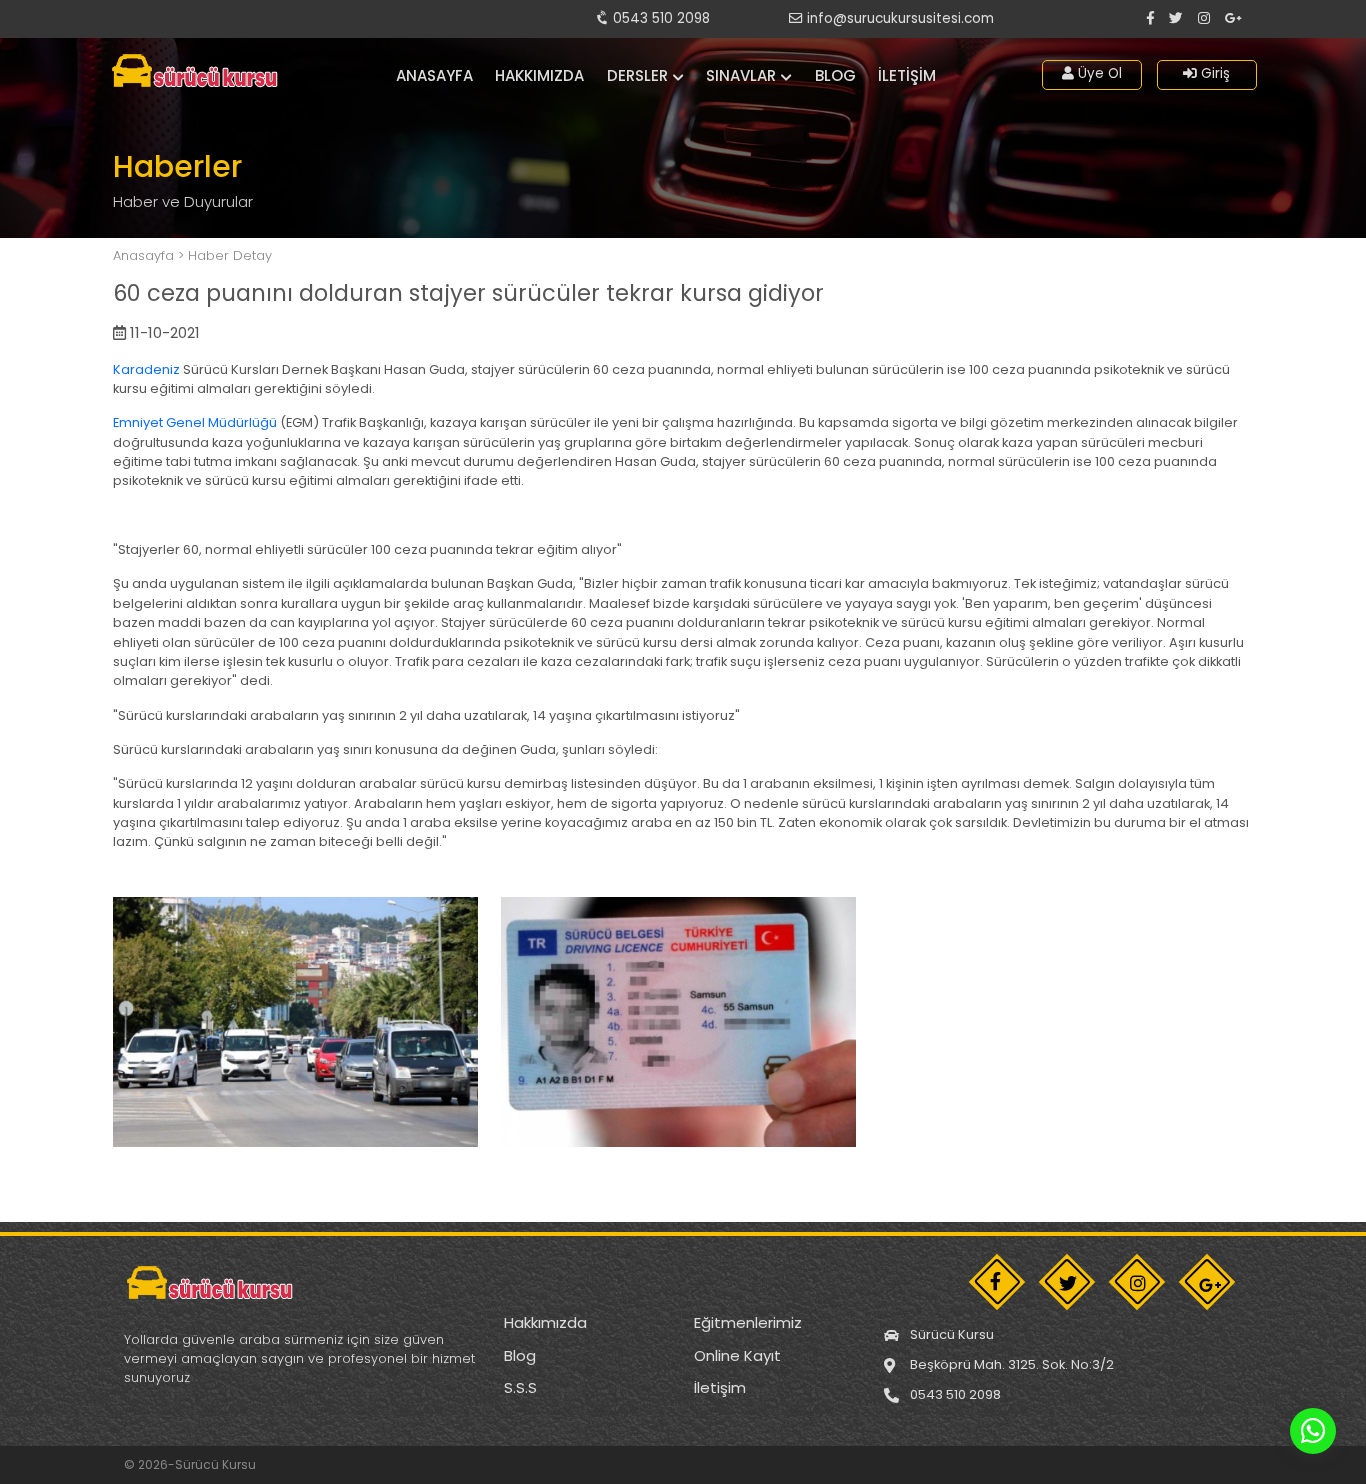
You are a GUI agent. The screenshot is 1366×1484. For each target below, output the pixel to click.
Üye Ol (1098, 73)
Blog (835, 75)
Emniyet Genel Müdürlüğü (195, 422)
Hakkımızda (539, 75)
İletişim (907, 75)
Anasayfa (434, 75)
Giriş (1213, 73)
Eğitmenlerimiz (748, 1322)
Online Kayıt (737, 1355)
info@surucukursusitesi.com (898, 18)
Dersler (637, 75)
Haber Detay (230, 255)
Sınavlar (741, 75)
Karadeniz (146, 369)
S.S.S (520, 1387)
